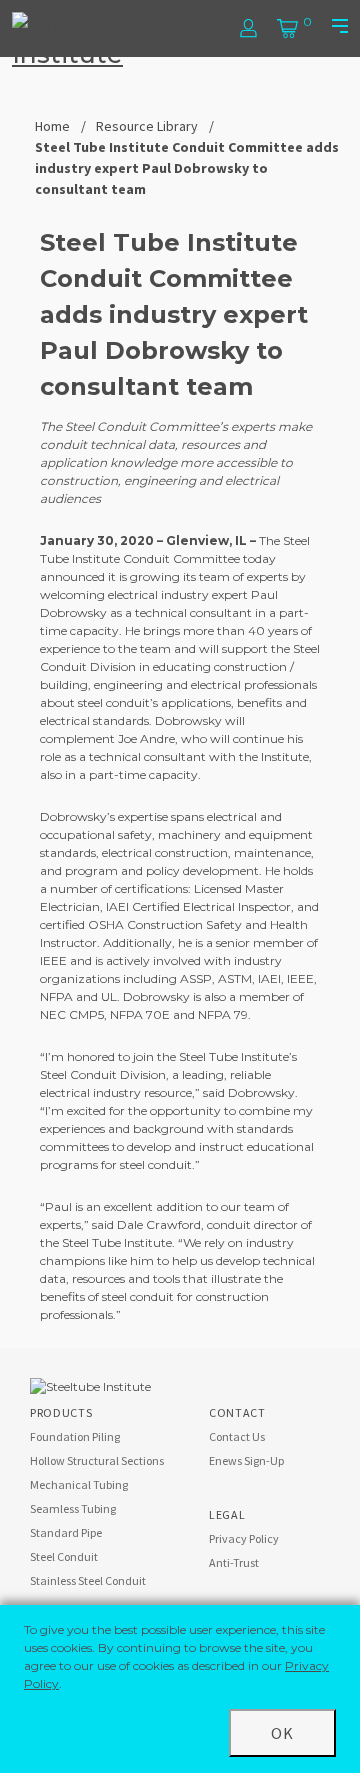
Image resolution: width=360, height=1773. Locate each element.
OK (282, 1733)
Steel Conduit (64, 1556)
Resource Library (147, 126)
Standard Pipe (66, 1532)
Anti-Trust (234, 1562)
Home (52, 126)
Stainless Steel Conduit (88, 1580)
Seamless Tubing (73, 1508)
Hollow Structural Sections (97, 1460)
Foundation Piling (75, 1436)
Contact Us (237, 1436)
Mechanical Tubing (79, 1484)
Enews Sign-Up (246, 1460)
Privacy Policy (244, 1538)
